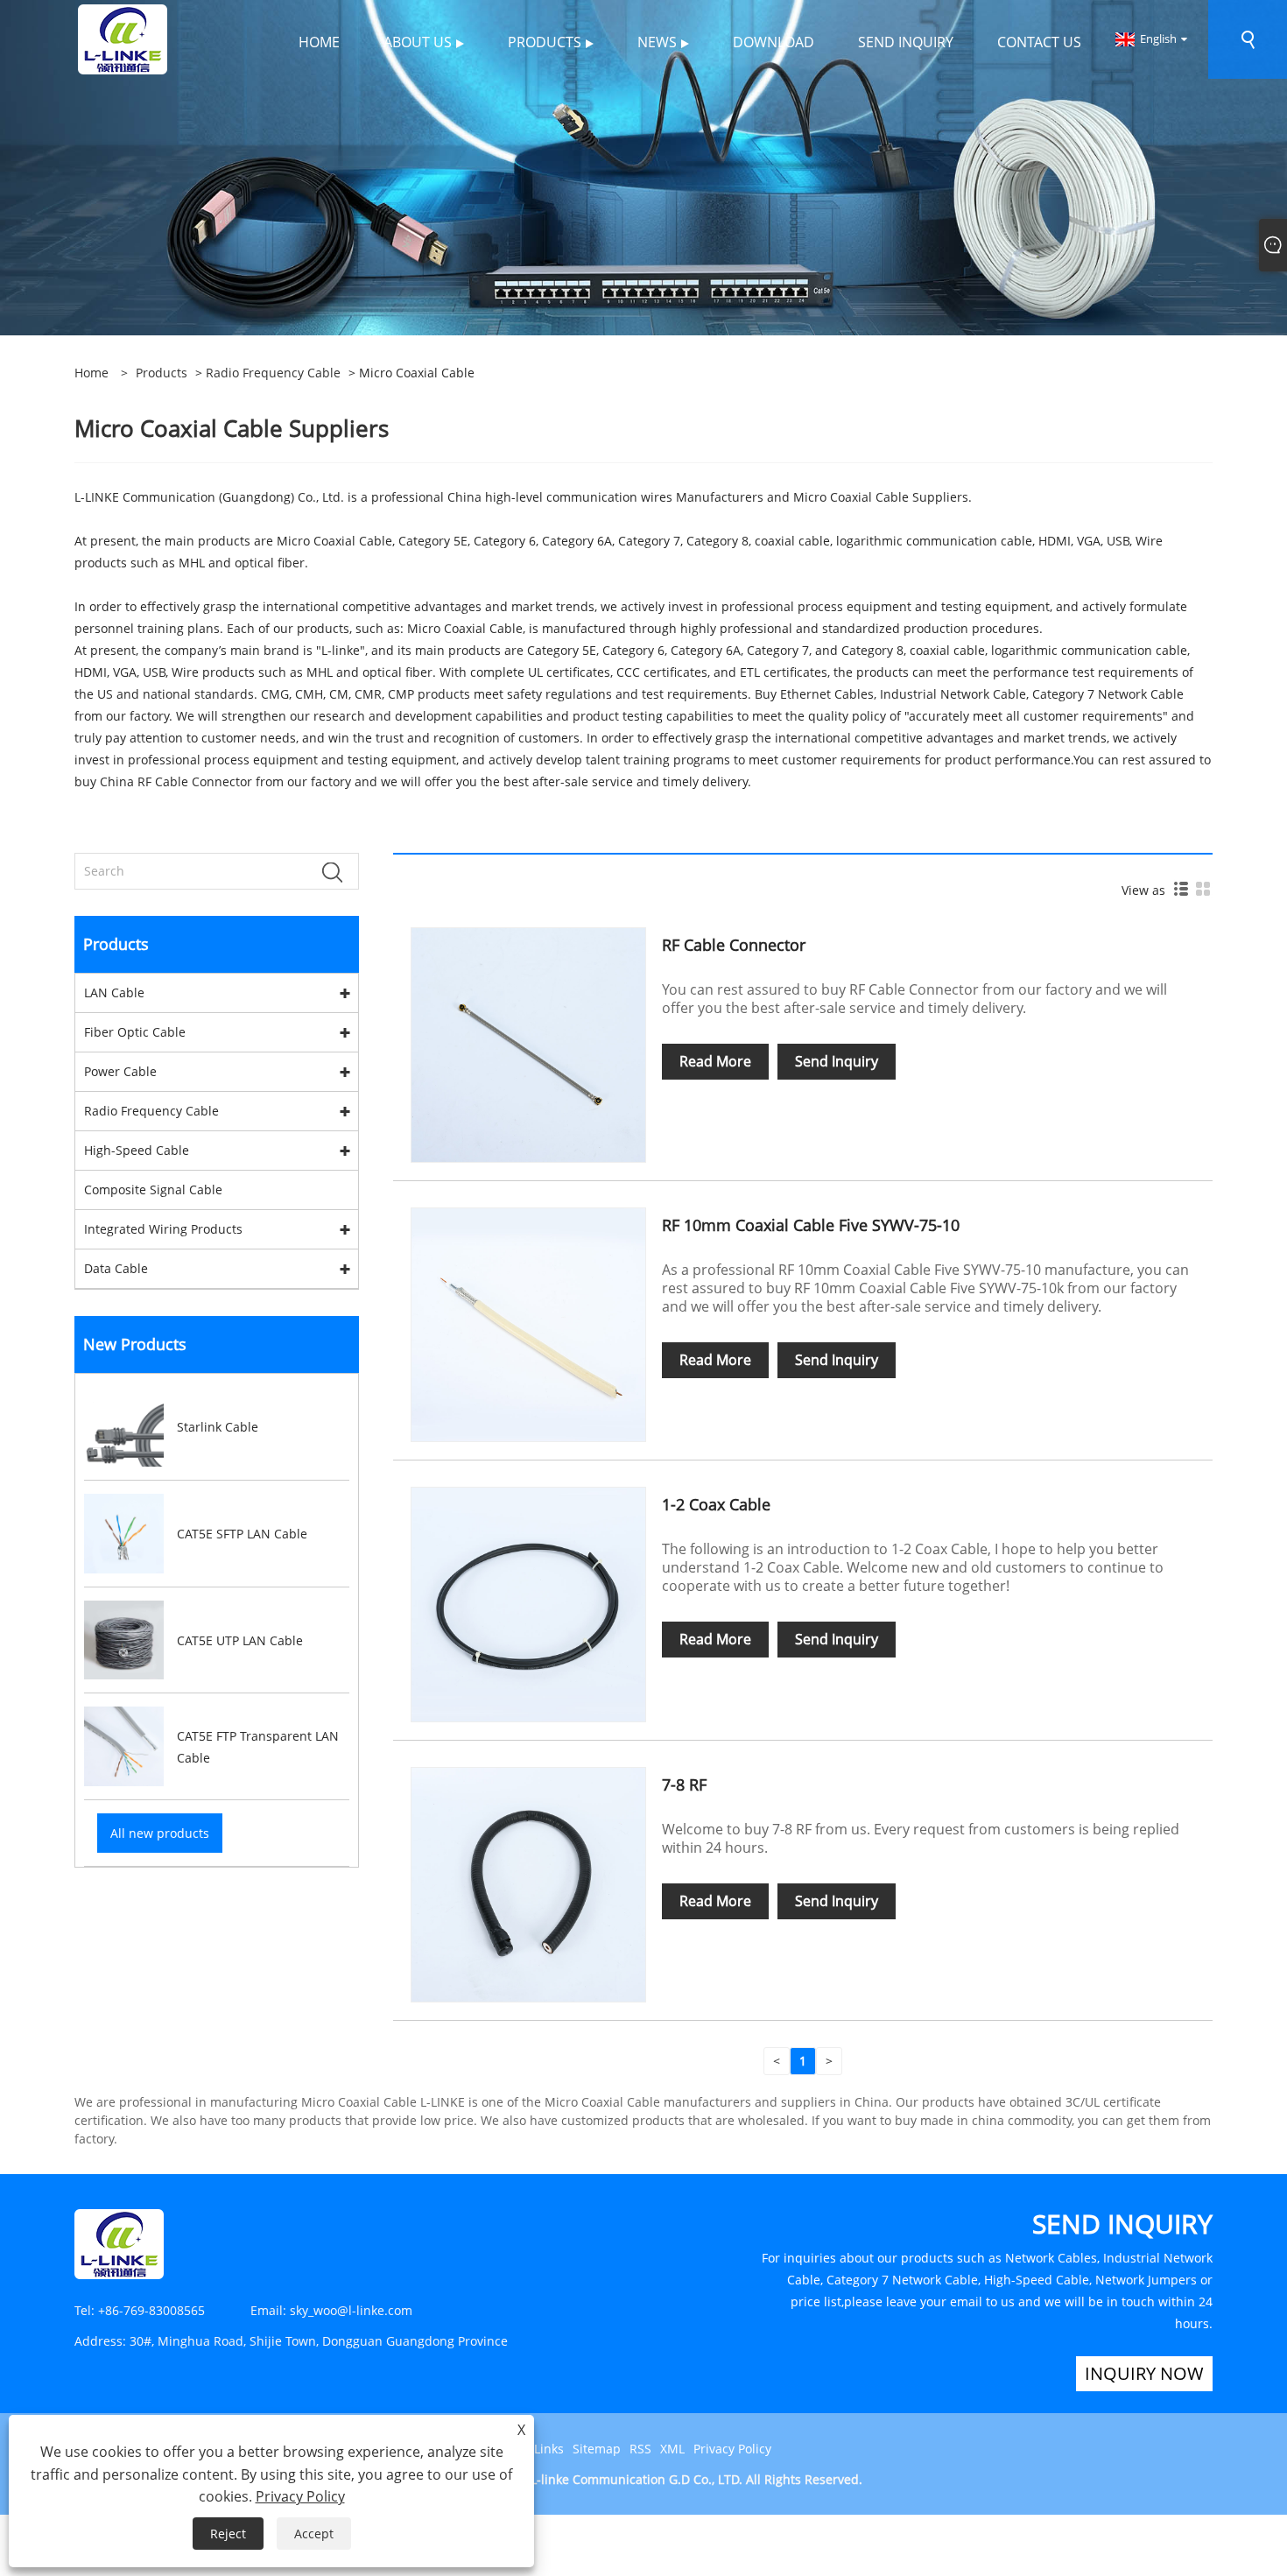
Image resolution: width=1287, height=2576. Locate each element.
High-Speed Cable (137, 1150)
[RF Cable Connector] (528, 1043)
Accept (314, 2534)
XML (672, 2449)
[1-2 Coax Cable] (528, 1604)
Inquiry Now (1144, 2373)
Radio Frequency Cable (273, 373)
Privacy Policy (732, 2449)
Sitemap (597, 2449)
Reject (228, 2534)
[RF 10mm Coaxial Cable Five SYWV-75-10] (528, 1323)
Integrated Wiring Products (163, 1229)
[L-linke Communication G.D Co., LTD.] (123, 38)
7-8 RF (684, 1784)
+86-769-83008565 (151, 2310)
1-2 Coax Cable (716, 1504)
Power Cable (120, 1071)
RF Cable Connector (734, 945)
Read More (715, 1061)
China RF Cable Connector (176, 781)
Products (162, 373)
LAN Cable (114, 992)
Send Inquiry (837, 1061)
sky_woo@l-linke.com (351, 2310)
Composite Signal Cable (153, 1189)
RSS (640, 2449)
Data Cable (116, 1268)
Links (549, 2449)
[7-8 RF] (528, 1883)
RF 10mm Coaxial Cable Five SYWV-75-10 (811, 1225)
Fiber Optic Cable (135, 1032)
